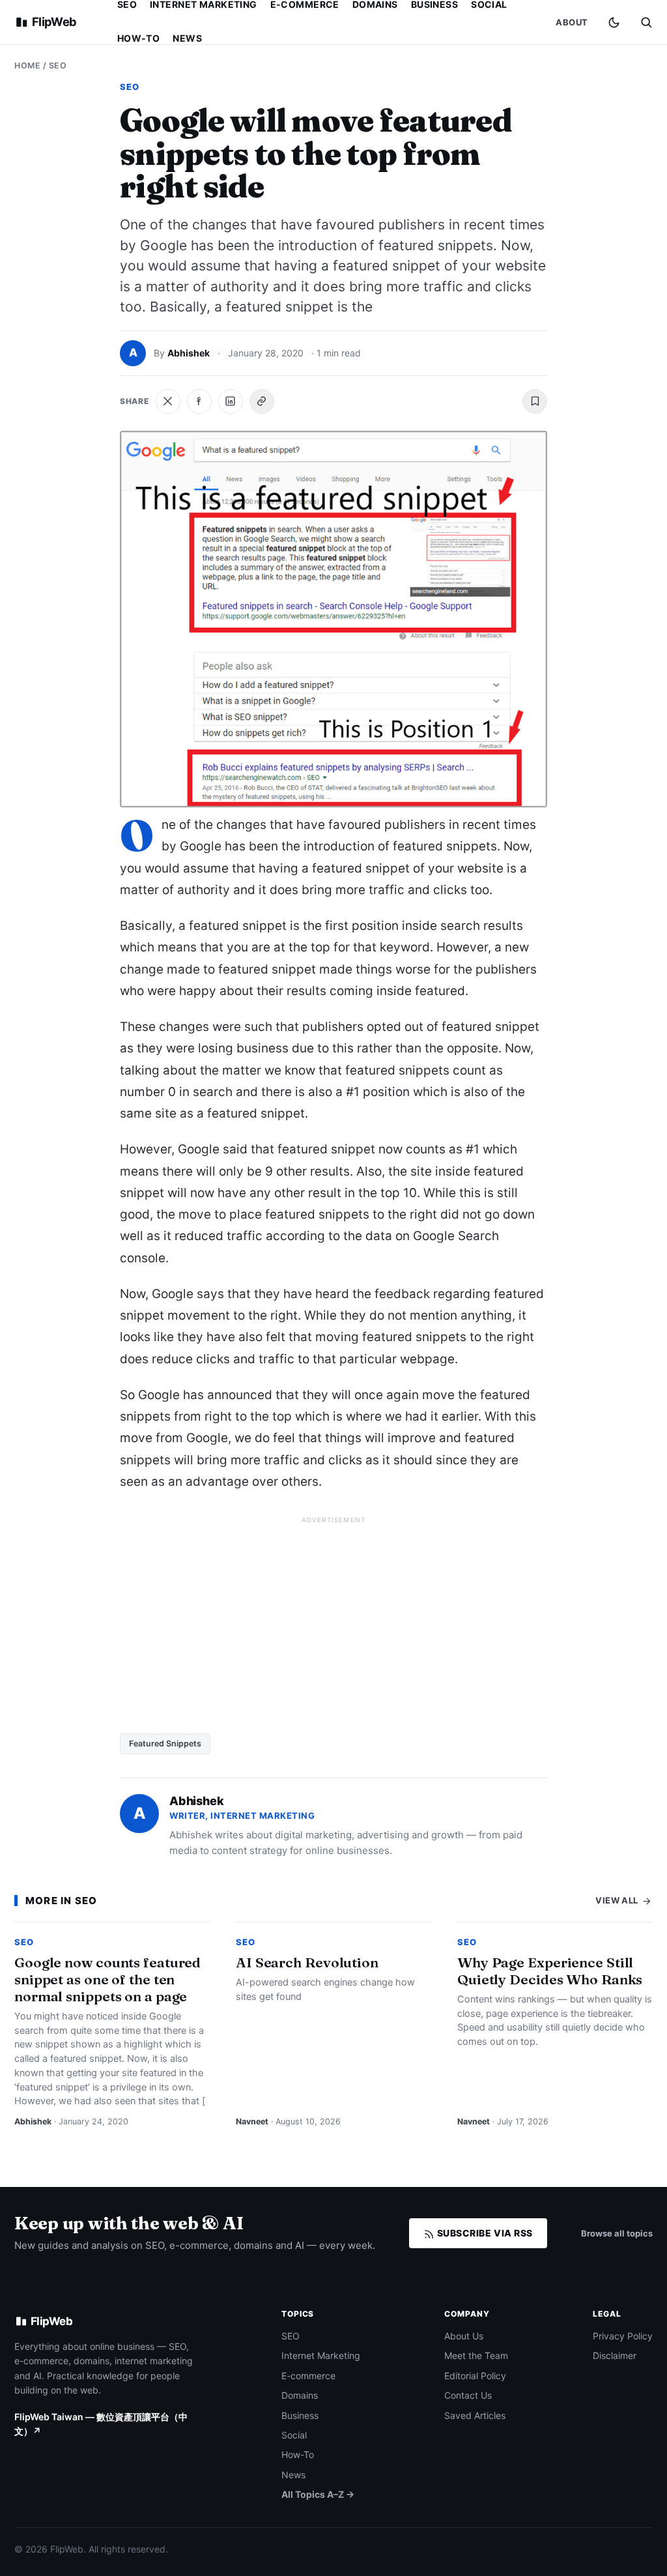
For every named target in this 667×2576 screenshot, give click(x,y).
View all (618, 1900)
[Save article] (535, 401)
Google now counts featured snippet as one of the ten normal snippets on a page (107, 1979)
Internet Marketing (321, 2355)
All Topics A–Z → (318, 2494)
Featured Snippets (165, 1744)
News (187, 38)
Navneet (252, 2121)
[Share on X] (168, 401)
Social (294, 2435)
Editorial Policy (475, 2376)
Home (27, 65)
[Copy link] (262, 401)
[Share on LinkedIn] (231, 401)
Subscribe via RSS (484, 2233)
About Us (464, 2336)
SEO (58, 65)
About (572, 22)
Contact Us (468, 2395)
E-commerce (308, 2376)
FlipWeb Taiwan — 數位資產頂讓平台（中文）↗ (101, 2424)
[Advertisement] (333, 1620)
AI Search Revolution (307, 1962)
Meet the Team (476, 2355)
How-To (139, 38)
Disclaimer (615, 2355)
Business (300, 2415)
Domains (300, 2395)
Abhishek (189, 353)
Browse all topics (617, 2233)
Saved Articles (475, 2415)
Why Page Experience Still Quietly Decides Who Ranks (550, 1971)
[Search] (646, 22)
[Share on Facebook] (199, 401)
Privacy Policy (623, 2336)
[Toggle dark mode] (614, 22)
